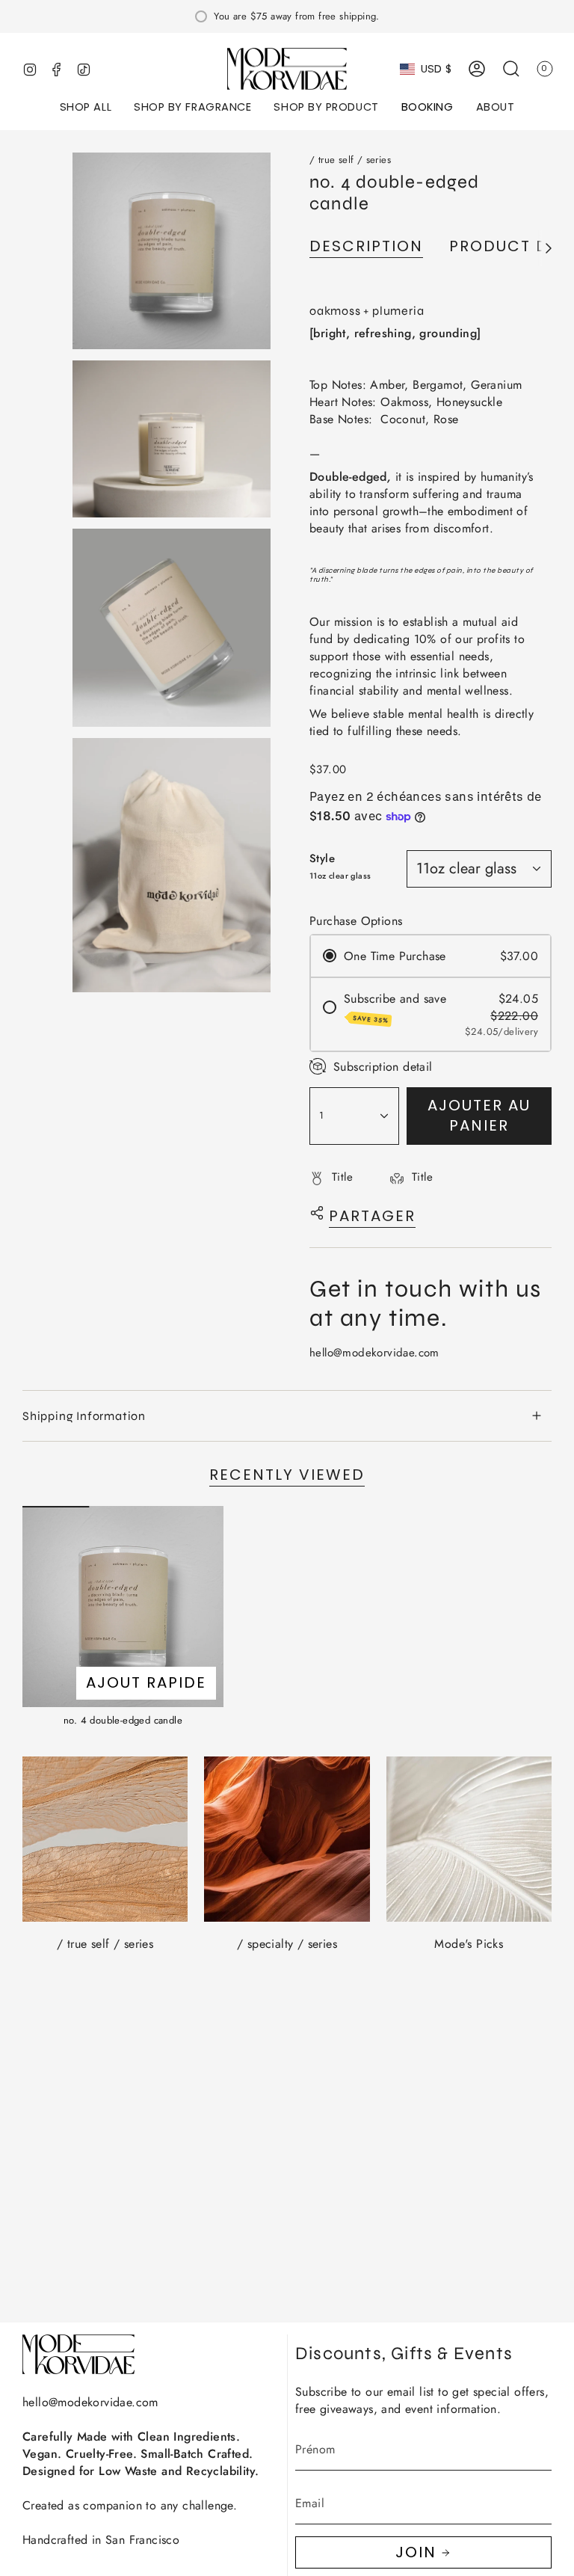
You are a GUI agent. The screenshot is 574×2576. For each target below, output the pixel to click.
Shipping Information (84, 1416)
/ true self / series (350, 160)
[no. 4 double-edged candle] (123, 1607)
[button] (86, 108)
